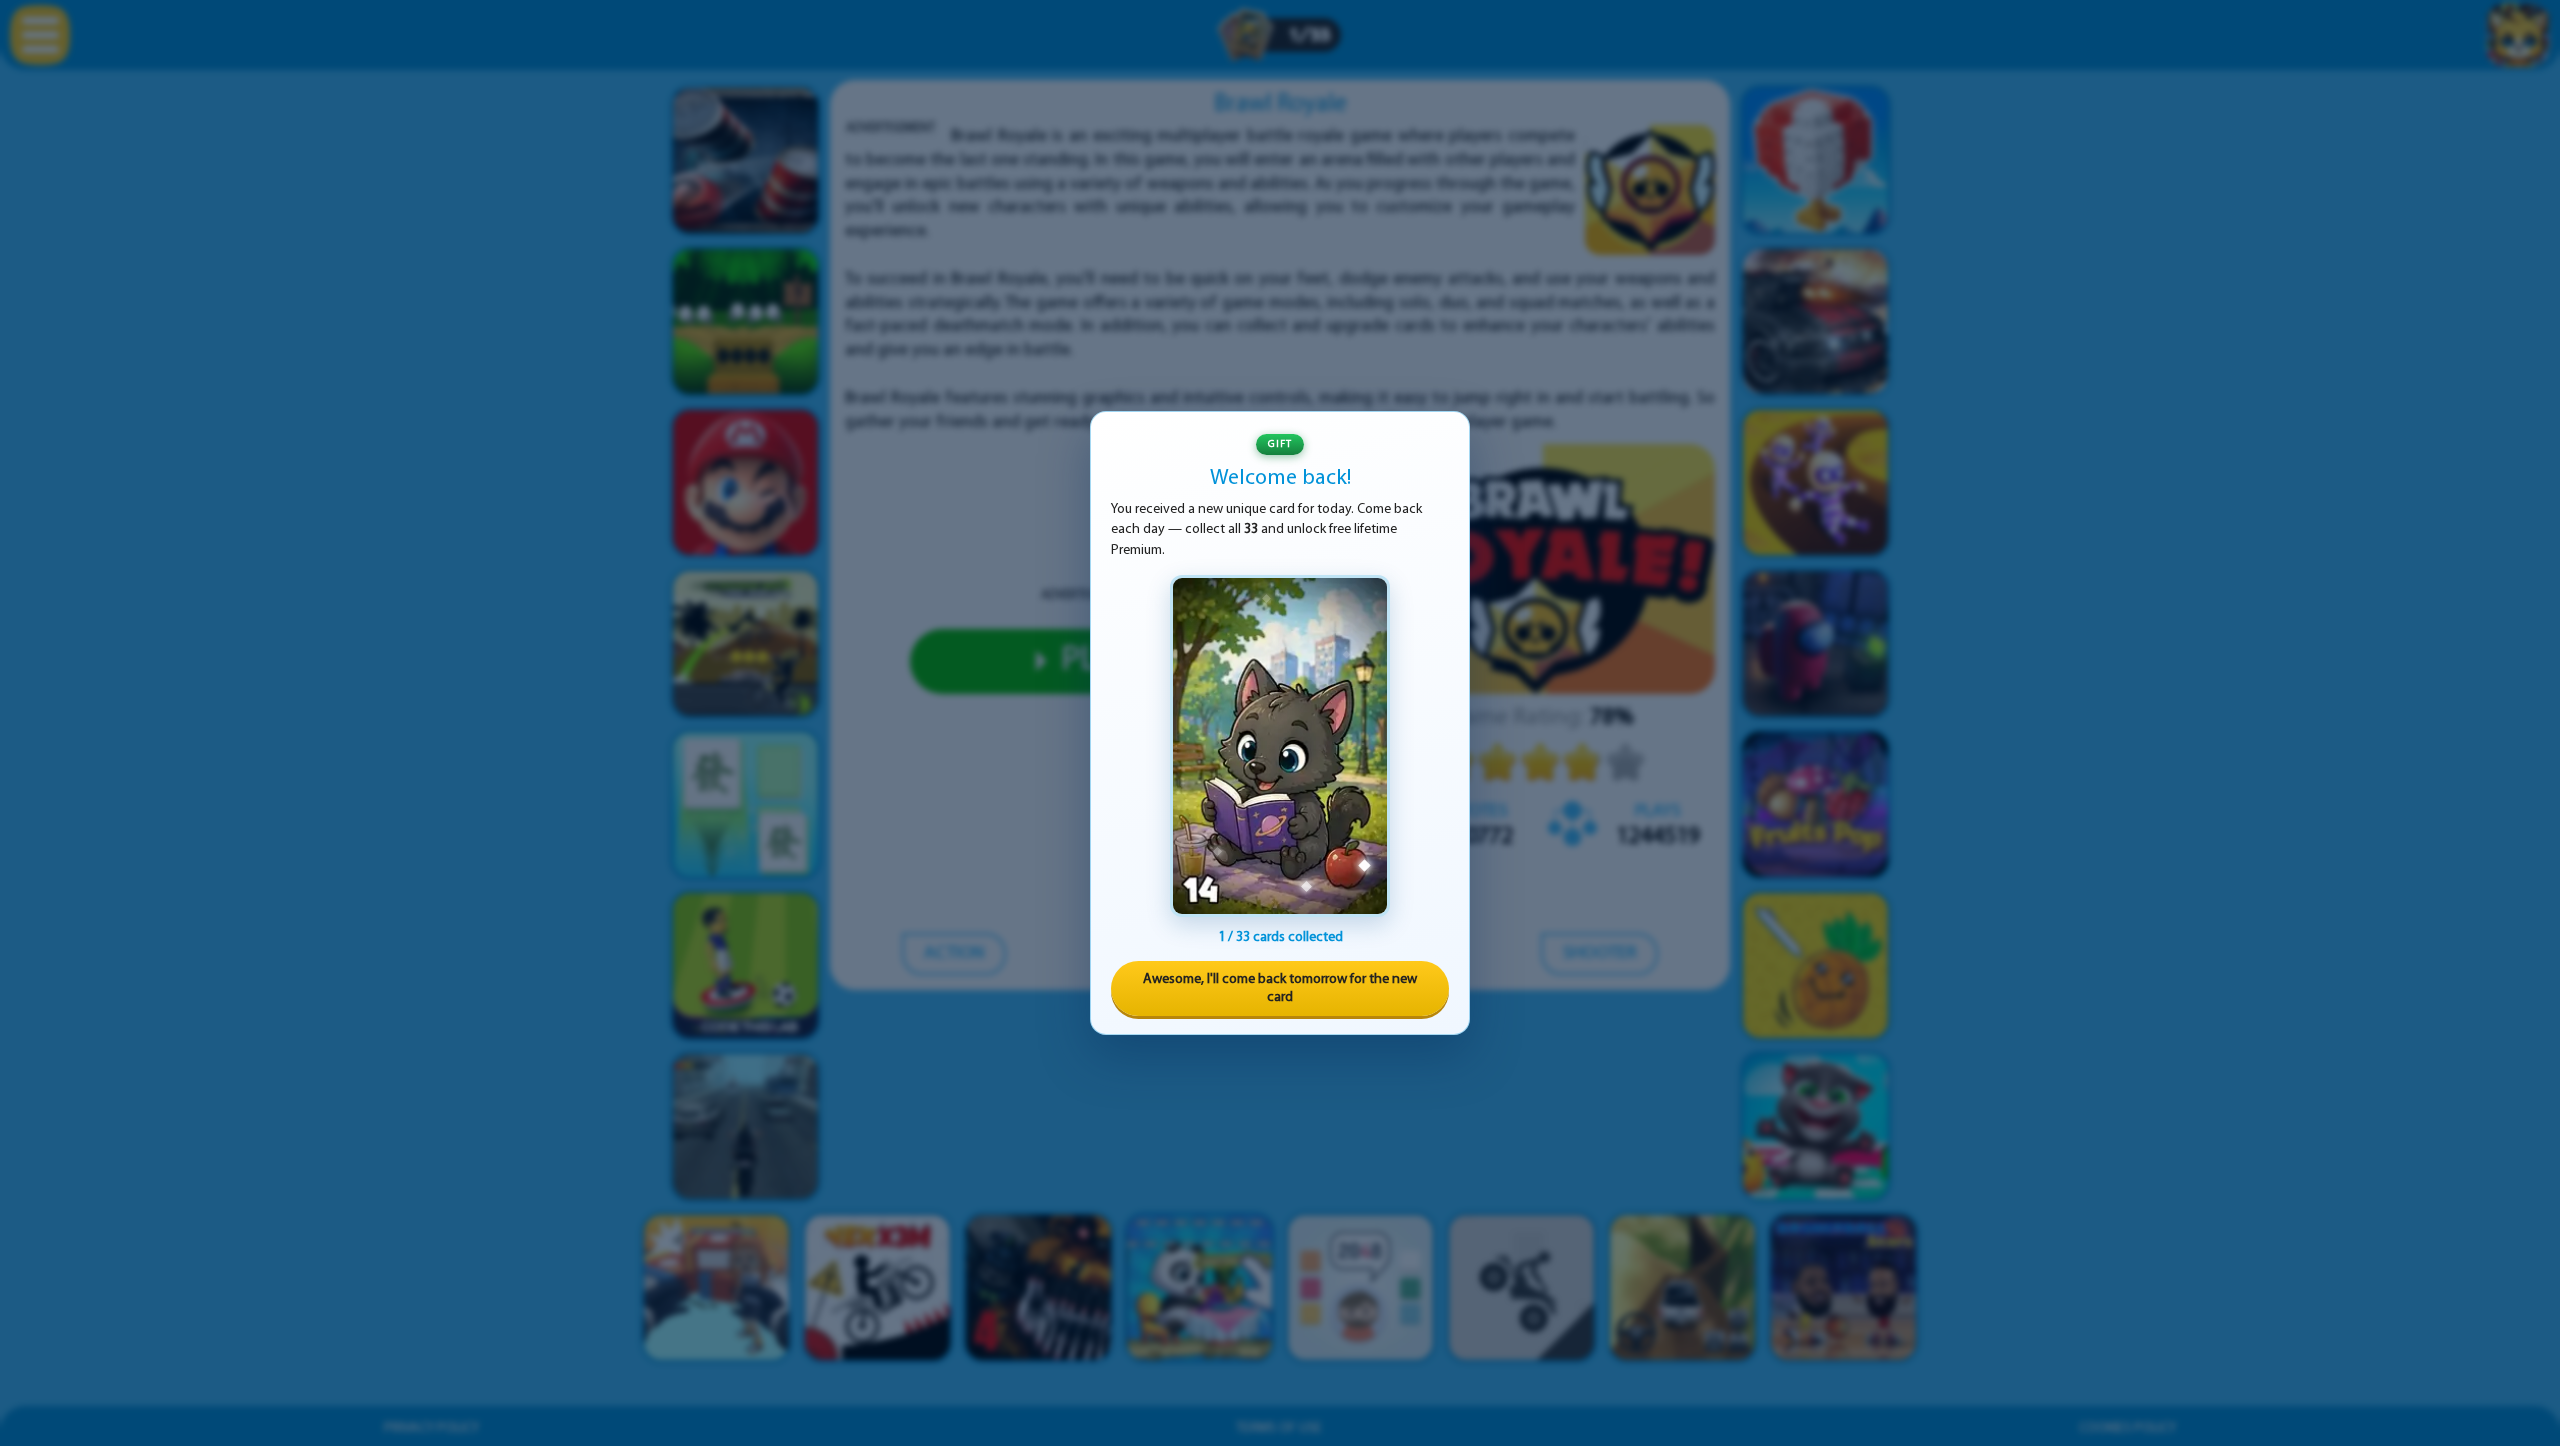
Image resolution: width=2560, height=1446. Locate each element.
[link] (1280, 746)
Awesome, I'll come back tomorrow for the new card (1280, 988)
